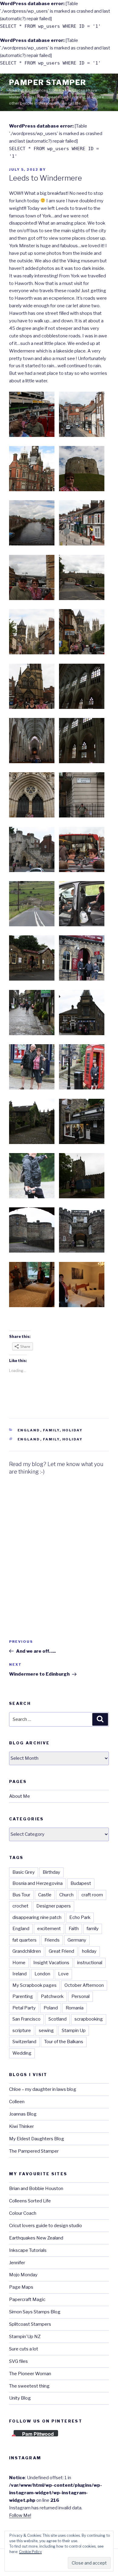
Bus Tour (21, 1895)
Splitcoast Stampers (30, 2324)
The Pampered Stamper (34, 2151)
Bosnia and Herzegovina (38, 1883)
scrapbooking (89, 2019)
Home (19, 1963)
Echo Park (80, 1917)
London (42, 1974)
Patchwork (52, 1996)
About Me (20, 1796)
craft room (92, 1895)
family (51, 1439)
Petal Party (24, 2008)
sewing (46, 2031)
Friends (52, 1940)
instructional (90, 1963)
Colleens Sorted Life (30, 2201)
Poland (51, 2008)
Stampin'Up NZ (25, 2337)
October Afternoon (84, 1985)
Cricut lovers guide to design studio (46, 2226)
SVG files (18, 2361)
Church (66, 1895)
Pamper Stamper (48, 82)
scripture (22, 2031)
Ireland (20, 1974)
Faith (74, 1929)
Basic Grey (24, 1872)
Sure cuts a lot (24, 2349)
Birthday (51, 1872)
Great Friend (61, 1951)
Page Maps (21, 2287)
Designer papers (54, 1906)
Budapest (81, 1883)
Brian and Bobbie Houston (36, 2189)
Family (51, 1430)
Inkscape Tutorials (28, 2250)
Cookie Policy (30, 2552)
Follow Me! (20, 2515)
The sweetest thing (29, 2386)
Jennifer (17, 2263)
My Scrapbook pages (34, 1985)
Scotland (57, 2019)
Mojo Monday (23, 2275)
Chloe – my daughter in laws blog (43, 2089)
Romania (75, 2008)
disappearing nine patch (37, 1917)
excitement (49, 1929)
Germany (77, 1940)
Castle (45, 1895)
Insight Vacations (51, 1963)
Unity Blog (20, 2398)
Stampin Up (74, 2031)
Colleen (17, 2102)
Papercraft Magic (27, 2299)
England (29, 1430)
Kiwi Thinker (21, 2126)
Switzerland (24, 2042)
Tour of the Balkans (64, 2042)
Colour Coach (23, 2213)
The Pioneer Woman (30, 2374)
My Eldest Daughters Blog (37, 2139)
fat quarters (25, 1940)
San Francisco (26, 2019)
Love (63, 1974)
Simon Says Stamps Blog (35, 2312)
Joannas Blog (23, 2114)
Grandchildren (27, 1951)
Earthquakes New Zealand (36, 2238)
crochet (20, 1906)
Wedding (22, 2053)
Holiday (73, 1430)
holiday (73, 1439)
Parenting (23, 1996)
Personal (80, 1996)
